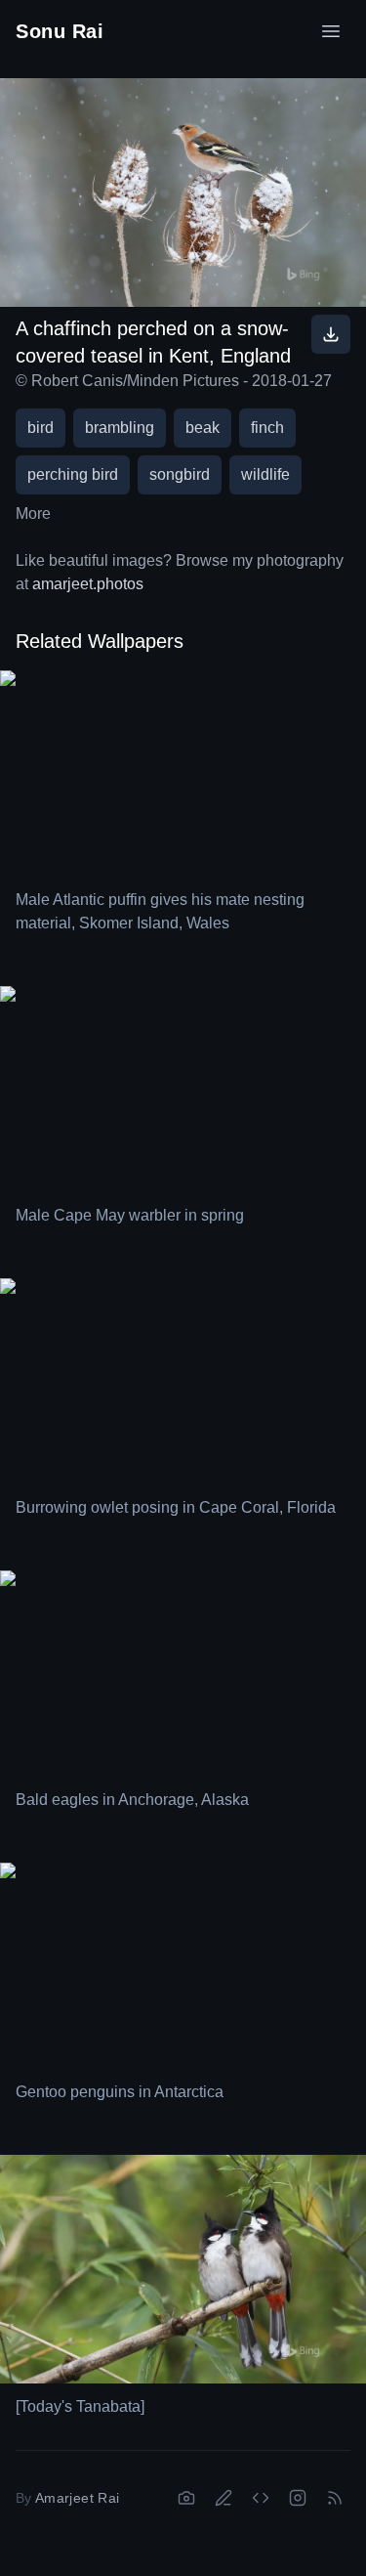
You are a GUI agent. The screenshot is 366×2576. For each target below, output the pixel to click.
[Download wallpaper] (331, 334)
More (33, 514)
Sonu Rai (60, 31)
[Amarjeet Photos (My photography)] (186, 2498)
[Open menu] (331, 31)
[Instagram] (298, 2498)
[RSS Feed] (335, 2498)
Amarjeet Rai (77, 2498)
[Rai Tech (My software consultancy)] (261, 2498)
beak (203, 428)
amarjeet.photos (88, 584)
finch (267, 428)
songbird (180, 474)
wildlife (265, 474)
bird (41, 428)
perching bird (73, 474)
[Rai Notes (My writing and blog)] (224, 2498)
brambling (120, 428)
